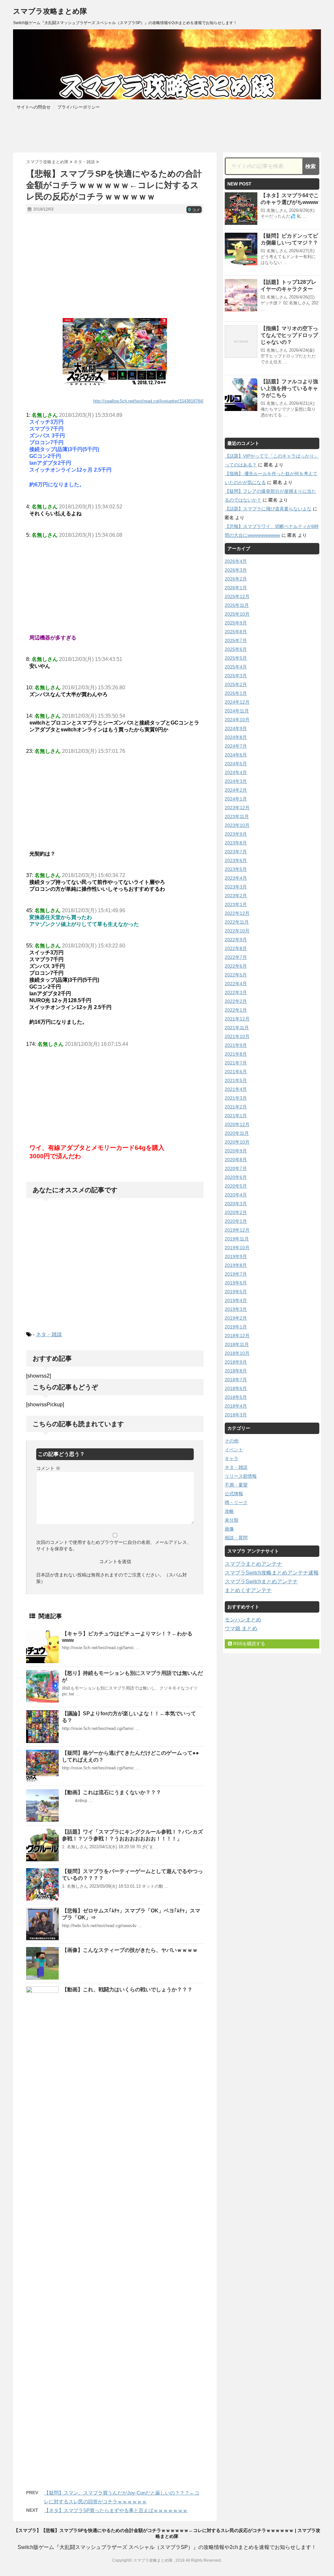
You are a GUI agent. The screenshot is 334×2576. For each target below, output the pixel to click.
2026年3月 (236, 570)
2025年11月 (237, 605)
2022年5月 (236, 975)
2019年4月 (236, 1300)
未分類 (232, 1520)
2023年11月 (237, 816)
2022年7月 (236, 957)
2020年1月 (236, 1221)
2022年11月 (237, 922)
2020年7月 (236, 1168)
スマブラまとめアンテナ (253, 1564)
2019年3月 (236, 1309)
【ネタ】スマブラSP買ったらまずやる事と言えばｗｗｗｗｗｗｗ (116, 2510)
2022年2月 (236, 1001)
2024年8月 (236, 737)
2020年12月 (237, 1124)
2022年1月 (236, 1010)
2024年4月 (236, 772)
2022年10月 (237, 931)
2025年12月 (237, 596)
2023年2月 (236, 896)
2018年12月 (237, 1336)
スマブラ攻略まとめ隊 (50, 11)
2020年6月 (236, 1177)
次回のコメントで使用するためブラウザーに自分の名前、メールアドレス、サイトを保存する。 (114, 1545)
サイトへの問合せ (34, 107)
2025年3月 (236, 676)
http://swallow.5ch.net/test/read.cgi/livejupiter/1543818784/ (148, 401)
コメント (48, 1468)
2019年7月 (236, 1274)
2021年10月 (237, 1036)
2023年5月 (236, 869)
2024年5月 (236, 764)
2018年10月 (237, 1353)
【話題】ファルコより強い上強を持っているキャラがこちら (289, 388)
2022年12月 (237, 913)
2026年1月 (236, 588)
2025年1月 (236, 693)
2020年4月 (236, 1195)
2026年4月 (236, 561)
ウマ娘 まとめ (241, 1628)
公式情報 (234, 1494)
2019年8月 (236, 1265)
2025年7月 (236, 640)
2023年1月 (236, 904)
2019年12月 (237, 1230)
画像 (229, 1529)
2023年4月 (236, 878)
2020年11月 (237, 1133)
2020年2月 (236, 1212)
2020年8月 (236, 1160)
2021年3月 (236, 1098)
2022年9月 (236, 940)
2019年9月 (236, 1256)
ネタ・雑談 (49, 1334)
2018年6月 (236, 1388)
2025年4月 (236, 667)
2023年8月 (236, 843)
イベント (234, 1450)
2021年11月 (237, 1028)
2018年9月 (236, 1362)
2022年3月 (236, 992)
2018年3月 (236, 1415)
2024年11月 (237, 711)
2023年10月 (237, 825)
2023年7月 (236, 852)
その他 (232, 1441)
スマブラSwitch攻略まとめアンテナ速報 (272, 1573)
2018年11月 (237, 1344)
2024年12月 (237, 702)
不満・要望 (236, 1485)
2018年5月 (236, 1397)
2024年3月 (236, 781)
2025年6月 (236, 649)
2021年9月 (236, 1045)
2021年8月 (236, 1054)
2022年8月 (236, 948)
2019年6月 (236, 1283)
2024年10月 (237, 720)
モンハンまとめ (243, 1620)
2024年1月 (236, 799)
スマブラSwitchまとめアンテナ (261, 1581)
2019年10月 (237, 1248)
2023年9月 (236, 834)
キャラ (232, 1458)
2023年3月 (236, 887)
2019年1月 (236, 1327)
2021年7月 (236, 1063)
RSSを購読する (249, 1644)
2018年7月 (236, 1380)
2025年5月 (236, 658)
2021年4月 (236, 1089)
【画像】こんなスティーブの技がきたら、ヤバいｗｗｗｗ (130, 1950)
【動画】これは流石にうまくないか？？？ (112, 1792)
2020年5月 (236, 1186)
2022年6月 (236, 966)
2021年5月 (236, 1080)
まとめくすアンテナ (248, 1590)
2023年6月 (236, 860)
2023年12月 (237, 808)
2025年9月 (236, 623)
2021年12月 (237, 1019)
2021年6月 (236, 1072)
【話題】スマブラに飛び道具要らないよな (268, 509)
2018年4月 (236, 1406)
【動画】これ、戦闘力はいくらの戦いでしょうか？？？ (127, 1990)
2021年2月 (236, 1107)
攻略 (229, 1511)
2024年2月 (236, 790)
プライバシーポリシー (79, 107)
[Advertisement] (115, 266)
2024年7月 (236, 746)
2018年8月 (236, 1371)
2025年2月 (236, 684)
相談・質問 (236, 1538)
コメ (194, 210)
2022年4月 (236, 984)
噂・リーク (236, 1502)
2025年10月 (237, 614)
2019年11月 (237, 1239)
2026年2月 (236, 579)
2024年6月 (236, 755)
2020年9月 (236, 1151)
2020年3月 (236, 1204)
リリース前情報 (241, 1476)
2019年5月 (236, 1292)
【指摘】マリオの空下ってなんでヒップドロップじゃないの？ (289, 335)
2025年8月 (236, 632)
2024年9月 (236, 728)
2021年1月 (236, 1116)
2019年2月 (236, 1318)
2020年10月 (237, 1142)
